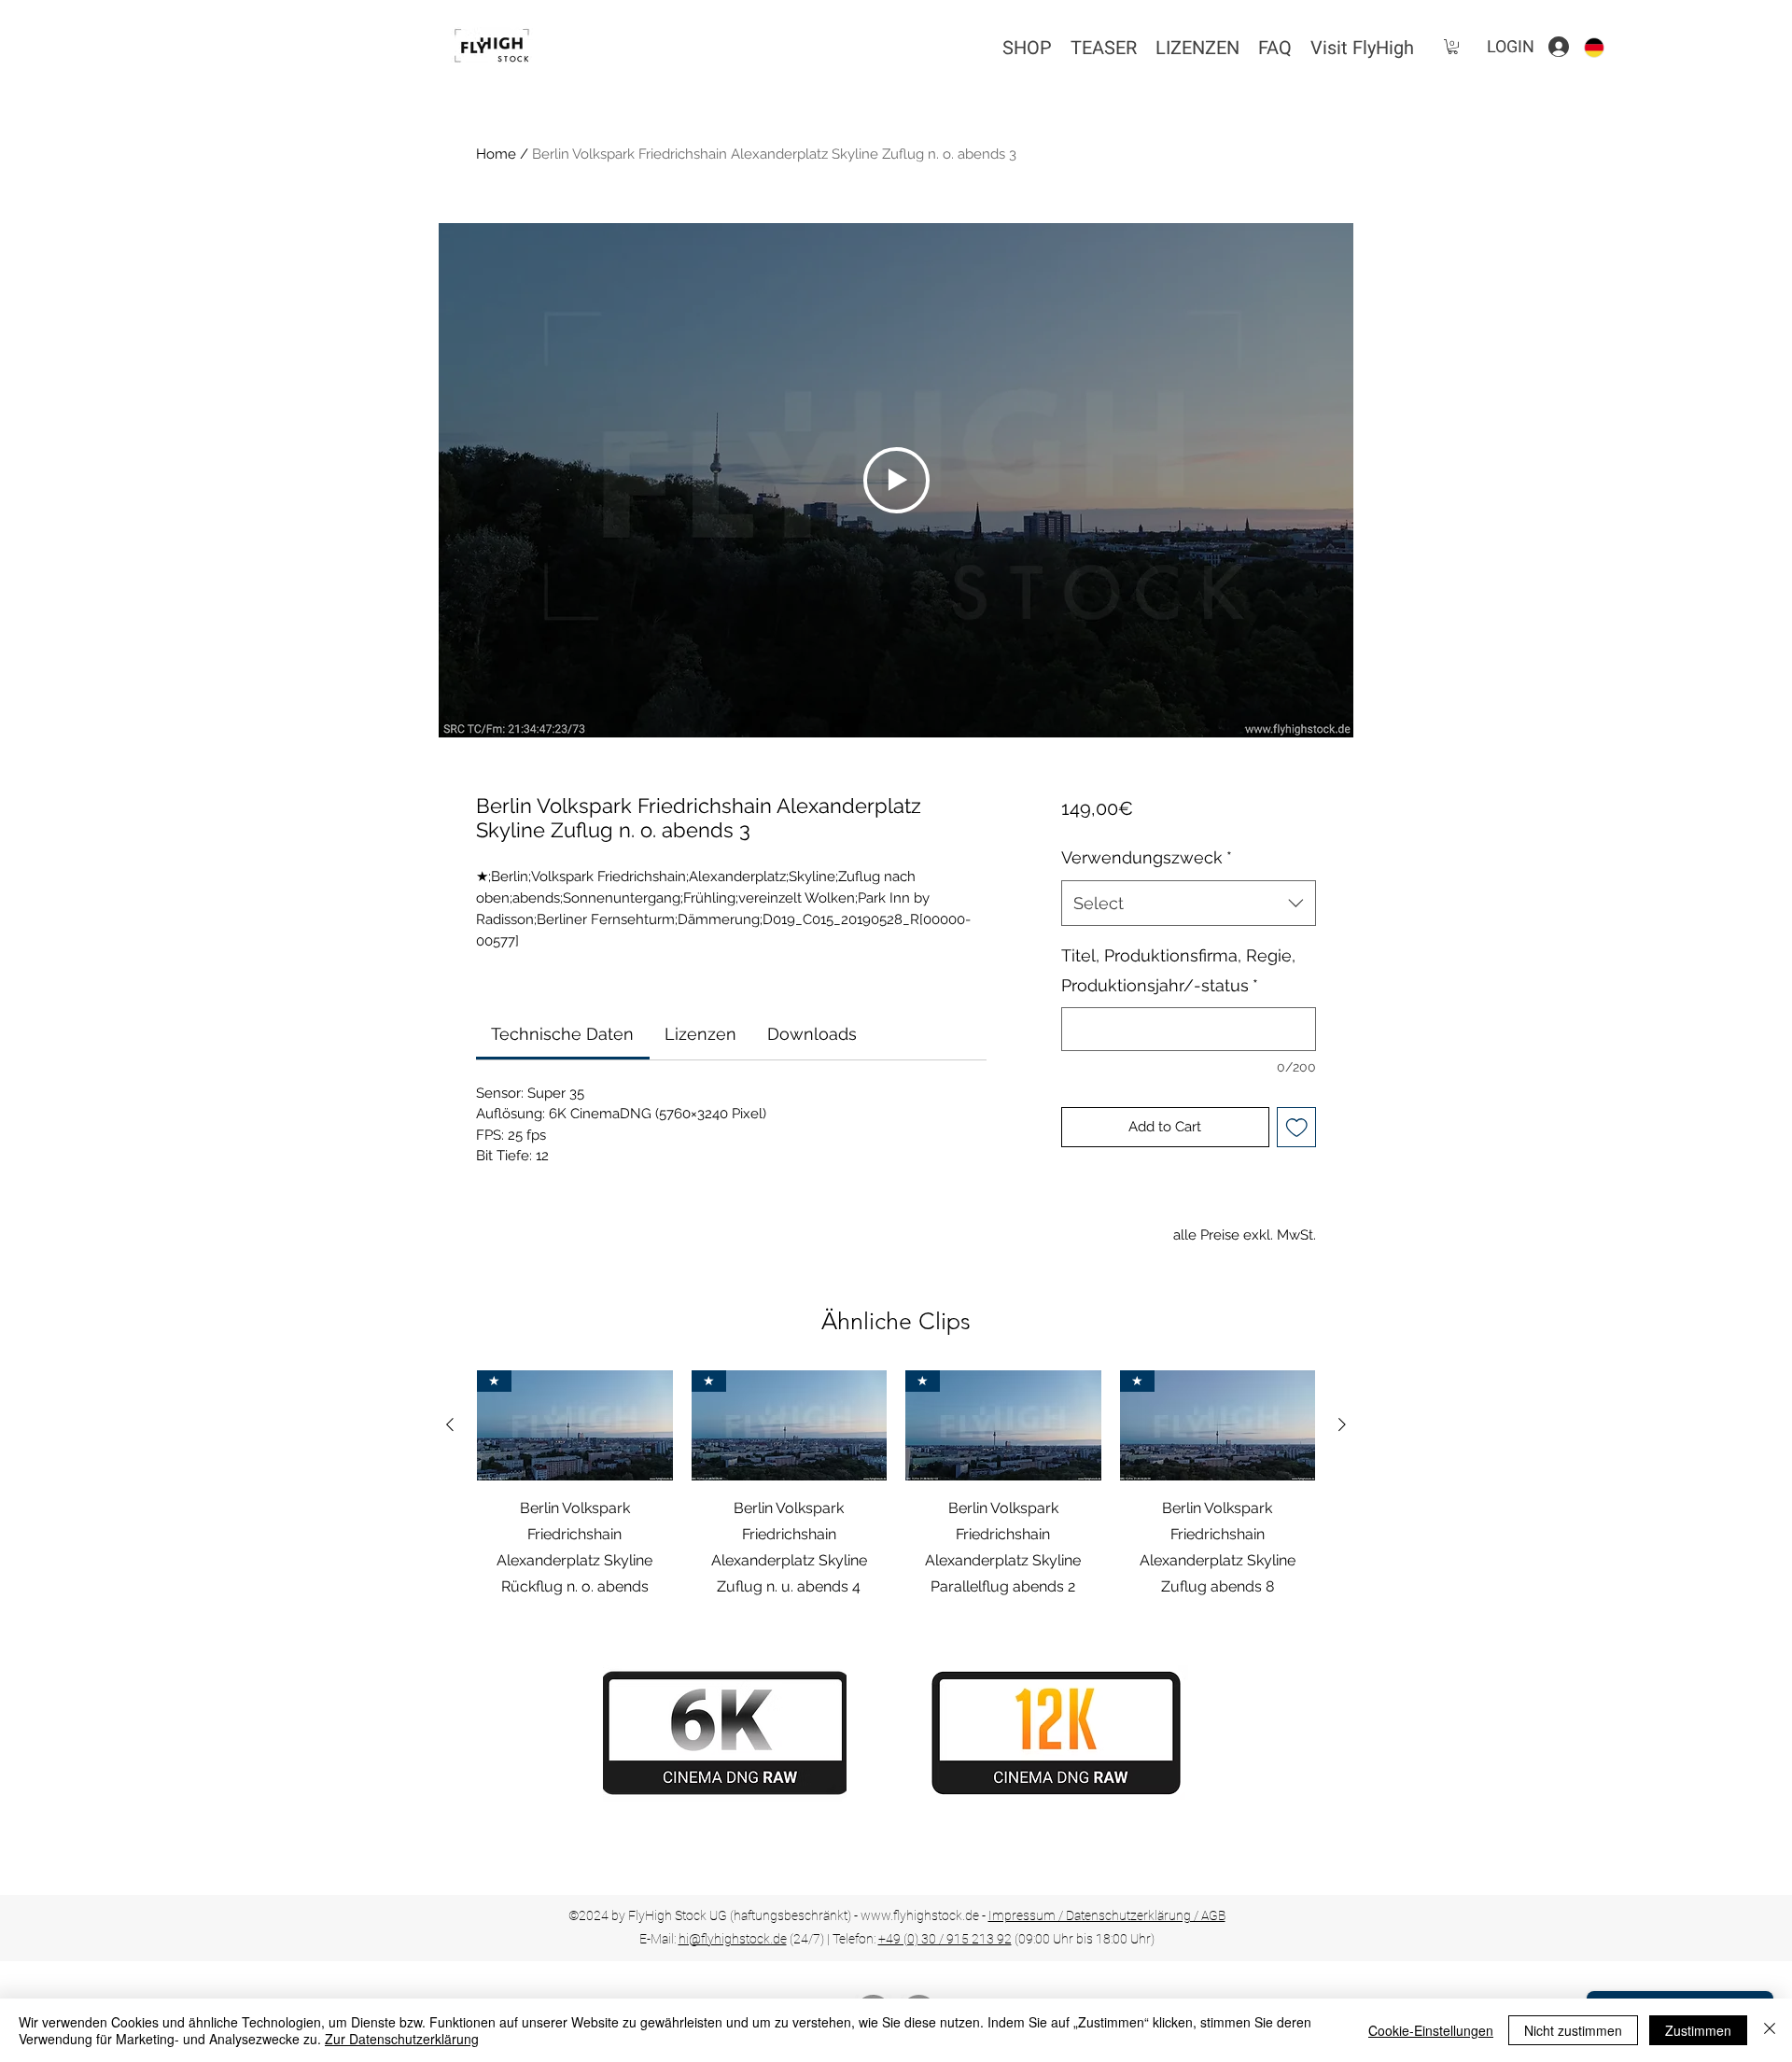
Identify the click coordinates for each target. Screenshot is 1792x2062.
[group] (896, 1485)
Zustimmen (1698, 2030)
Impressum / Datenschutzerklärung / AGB (1107, 1915)
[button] (1453, 47)
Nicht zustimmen (1573, 2030)
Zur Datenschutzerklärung (402, 2039)
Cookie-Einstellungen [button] (1431, 2030)
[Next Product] (1342, 1424)
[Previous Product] (450, 1424)
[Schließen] (1770, 2030)
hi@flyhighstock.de (733, 1939)
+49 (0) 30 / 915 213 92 (945, 1939)
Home (496, 154)
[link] (562, 1034)
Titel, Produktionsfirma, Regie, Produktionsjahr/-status (1178, 970)
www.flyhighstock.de (920, 1915)
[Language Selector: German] (1605, 47)
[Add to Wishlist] (1297, 1127)
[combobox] (1189, 904)
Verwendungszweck (1147, 857)
